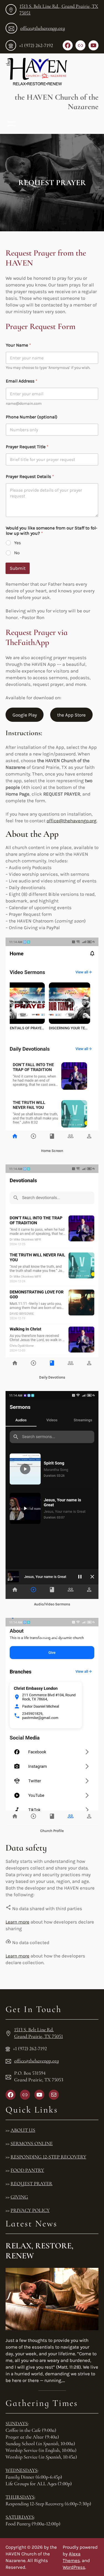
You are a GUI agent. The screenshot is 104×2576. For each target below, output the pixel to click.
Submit (18, 568)
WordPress (74, 2567)
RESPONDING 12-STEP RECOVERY (48, 2157)
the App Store (71, 715)
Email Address (22, 381)
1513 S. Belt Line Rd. (34, 2030)
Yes (17, 543)
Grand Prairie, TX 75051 (39, 2036)
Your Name (18, 345)
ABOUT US (23, 2130)
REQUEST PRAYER (31, 2184)
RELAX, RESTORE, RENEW (40, 2251)
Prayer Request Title (27, 447)
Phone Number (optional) (32, 417)
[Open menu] (11, 124)
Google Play (25, 715)
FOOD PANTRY (27, 2170)
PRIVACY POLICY (30, 2210)
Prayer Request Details (30, 476)
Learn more (17, 1922)
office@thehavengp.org (43, 28)
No (17, 553)
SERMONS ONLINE (32, 2143)
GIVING (19, 2197)
